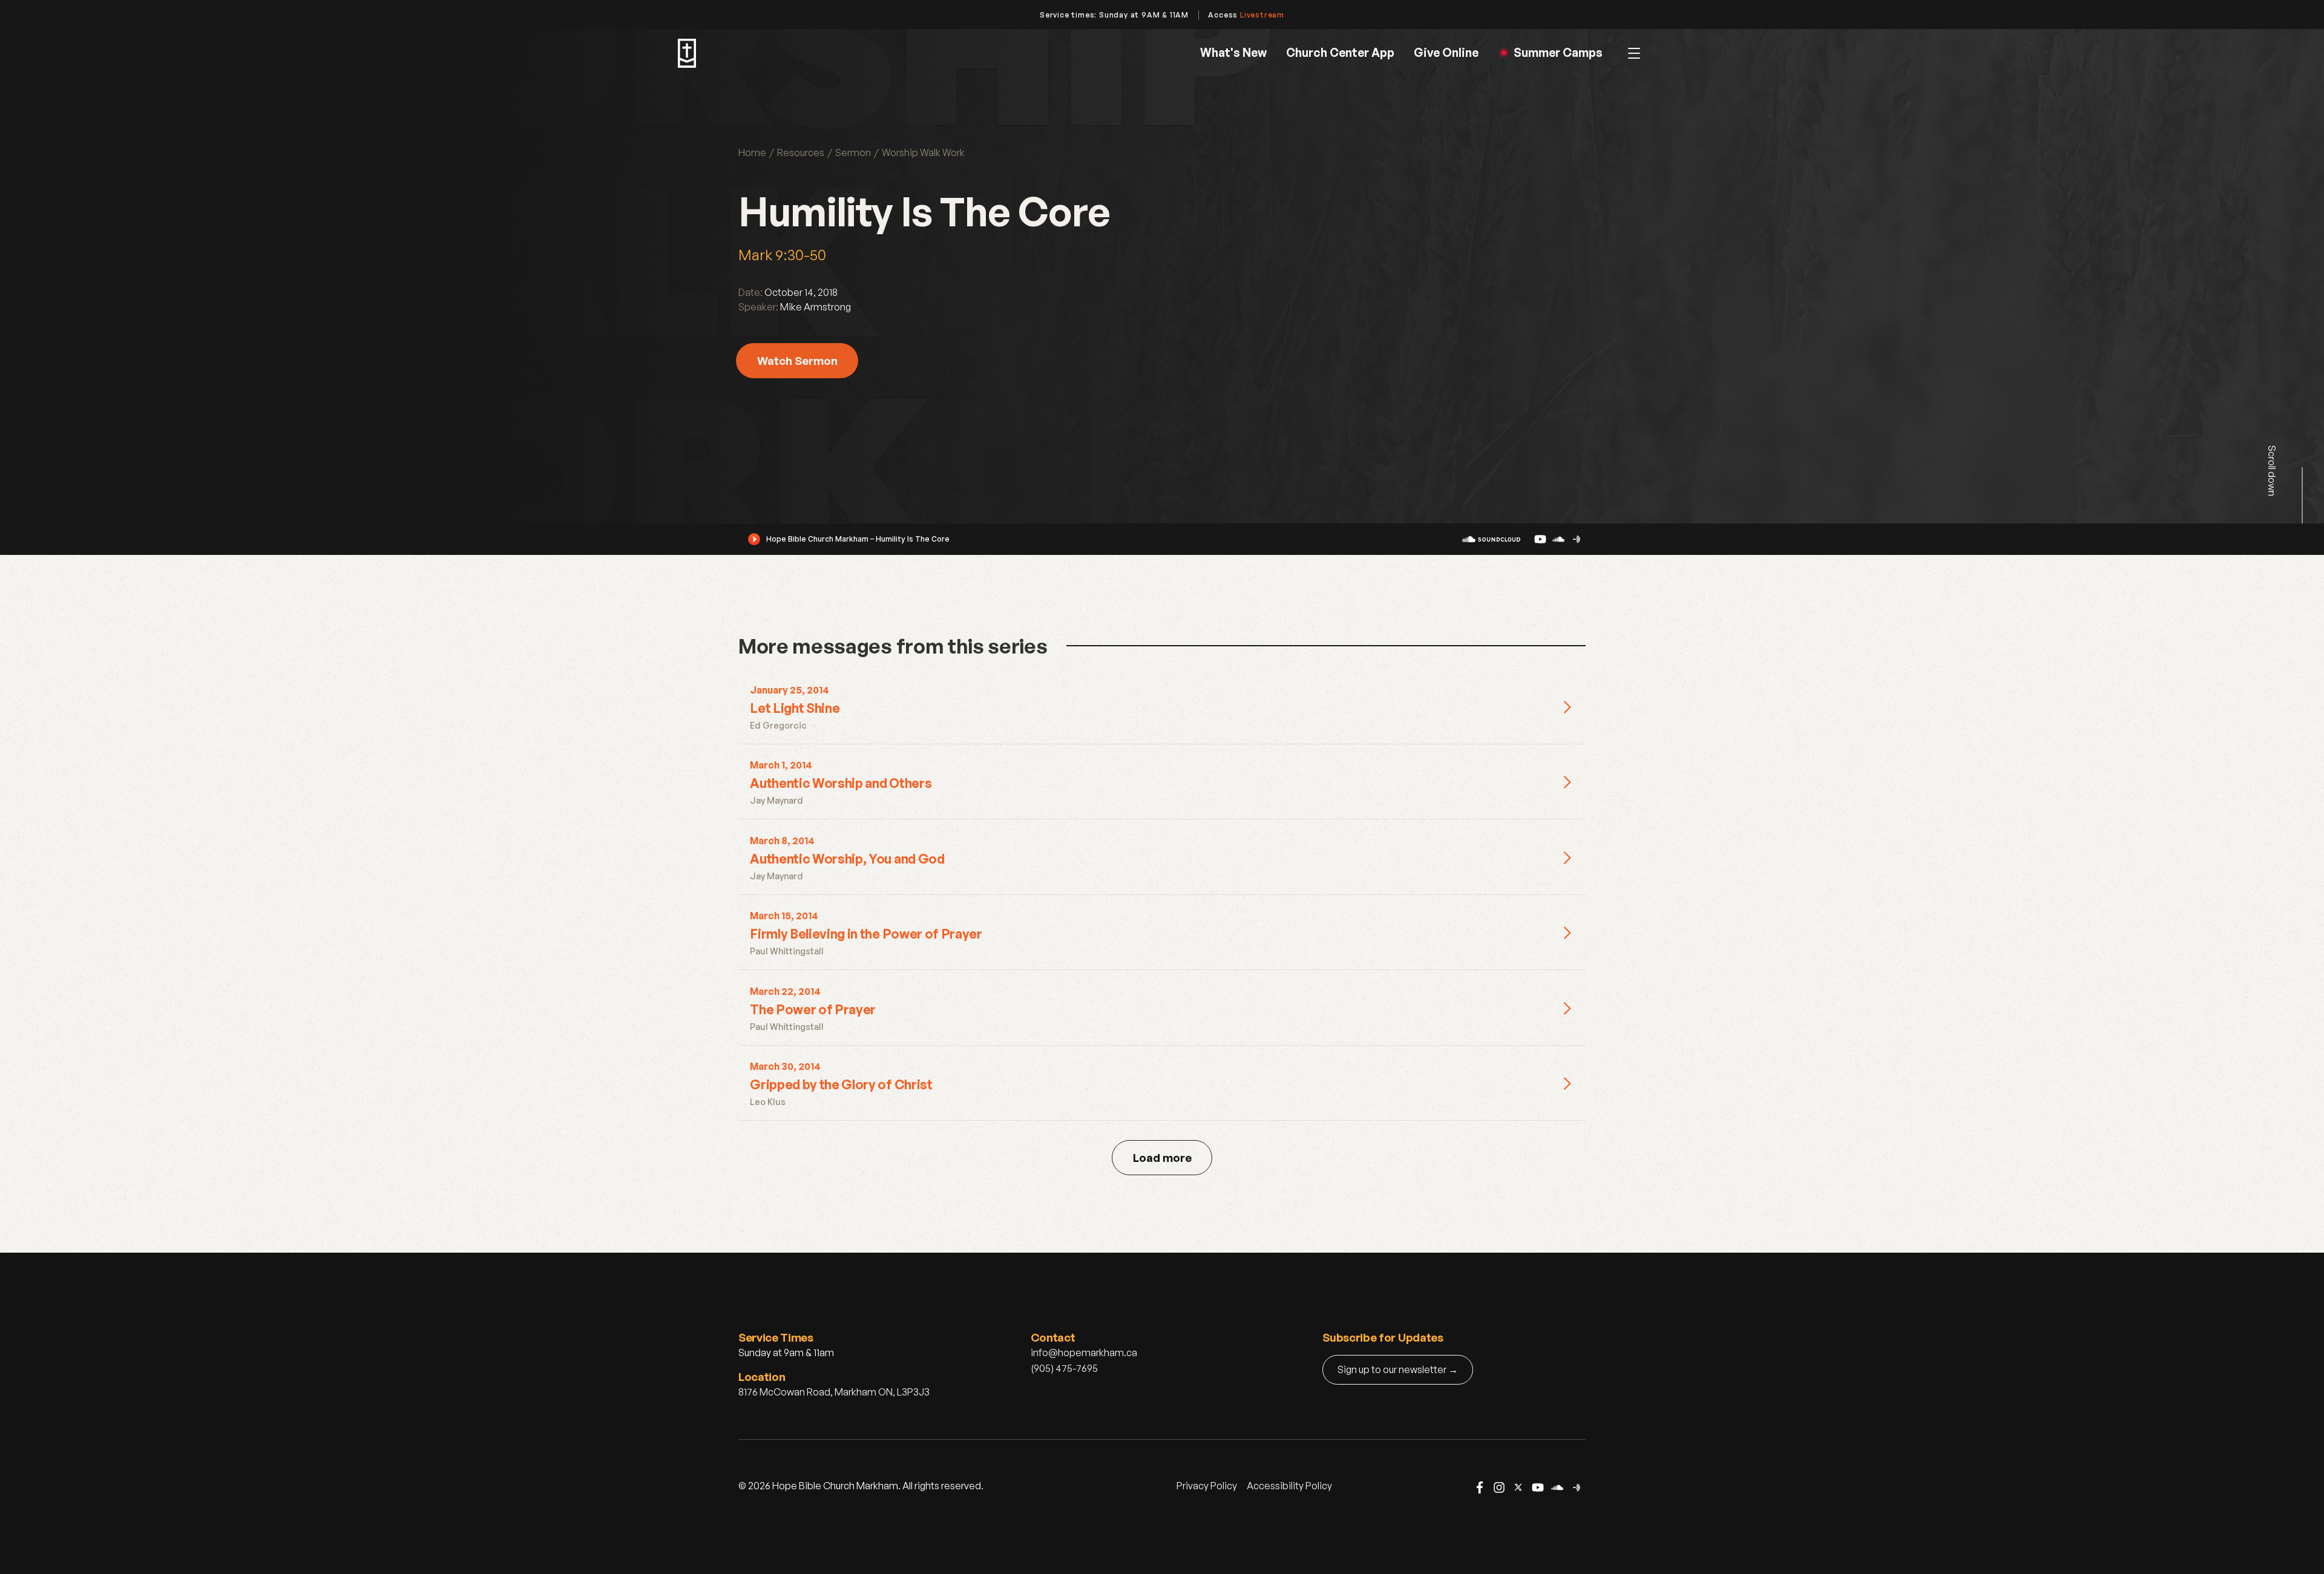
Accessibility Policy (1289, 1486)
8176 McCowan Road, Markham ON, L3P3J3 (834, 1392)
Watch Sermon (797, 360)
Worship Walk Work (923, 152)
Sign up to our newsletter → (1398, 1369)
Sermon (853, 152)
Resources (801, 152)
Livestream (1262, 15)
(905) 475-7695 (1064, 1368)
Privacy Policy (1207, 1486)
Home (752, 152)
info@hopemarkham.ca (1084, 1353)
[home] (687, 53)
